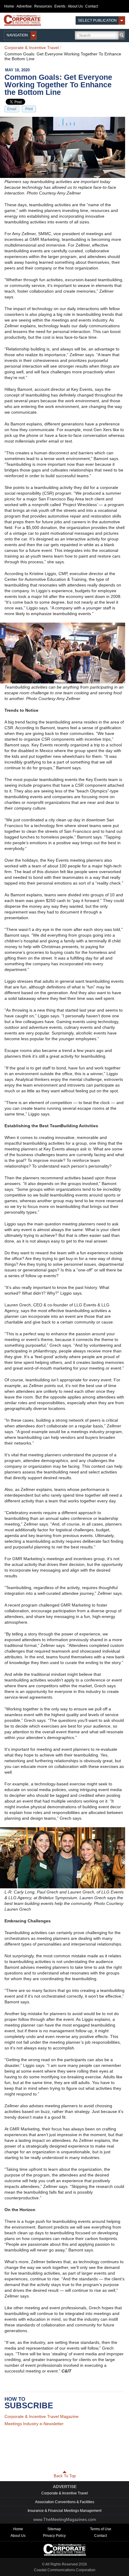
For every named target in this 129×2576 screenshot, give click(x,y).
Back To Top (65, 2472)
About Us (75, 6)
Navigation (17, 35)
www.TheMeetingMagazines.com (65, 2515)
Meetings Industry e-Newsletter (34, 2424)
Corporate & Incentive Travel (32, 48)
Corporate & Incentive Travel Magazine (42, 2416)
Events (60, 6)
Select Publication (97, 20)
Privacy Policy (54, 2532)
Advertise (24, 6)
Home (9, 6)
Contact (91, 6)
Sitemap (54, 2525)
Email (12, 109)
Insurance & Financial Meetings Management (64, 2507)
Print (29, 109)
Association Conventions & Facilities (65, 2498)
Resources (43, 6)
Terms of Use (101, 2525)
